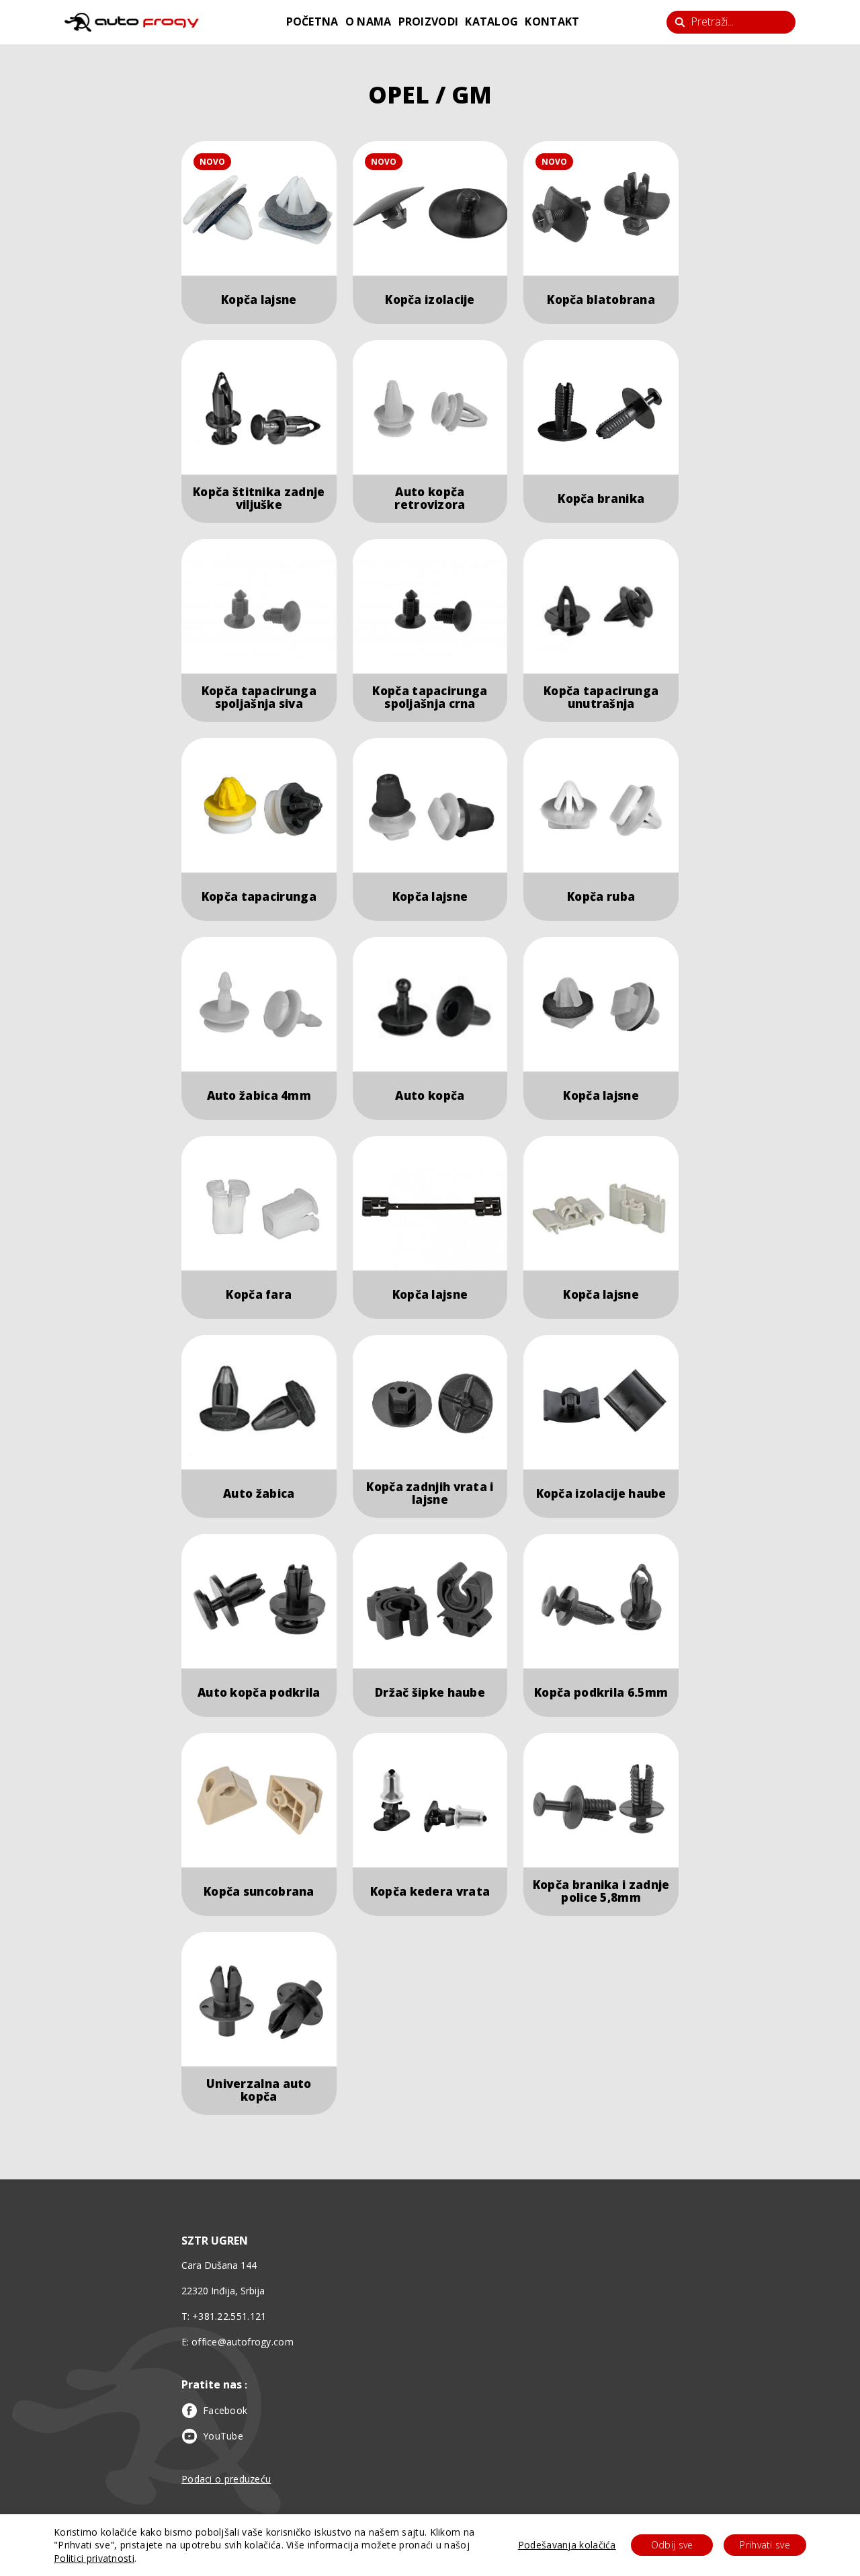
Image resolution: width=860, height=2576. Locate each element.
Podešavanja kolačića (567, 2545)
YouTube (223, 2436)
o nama (369, 22)
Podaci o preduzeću (226, 2479)
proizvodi (429, 22)
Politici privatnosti (94, 2558)
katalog (491, 22)
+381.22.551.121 (229, 2316)
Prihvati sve (765, 2545)
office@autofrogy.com (243, 2342)
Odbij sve (672, 2545)
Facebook (225, 2410)
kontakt (552, 22)
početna (312, 22)
